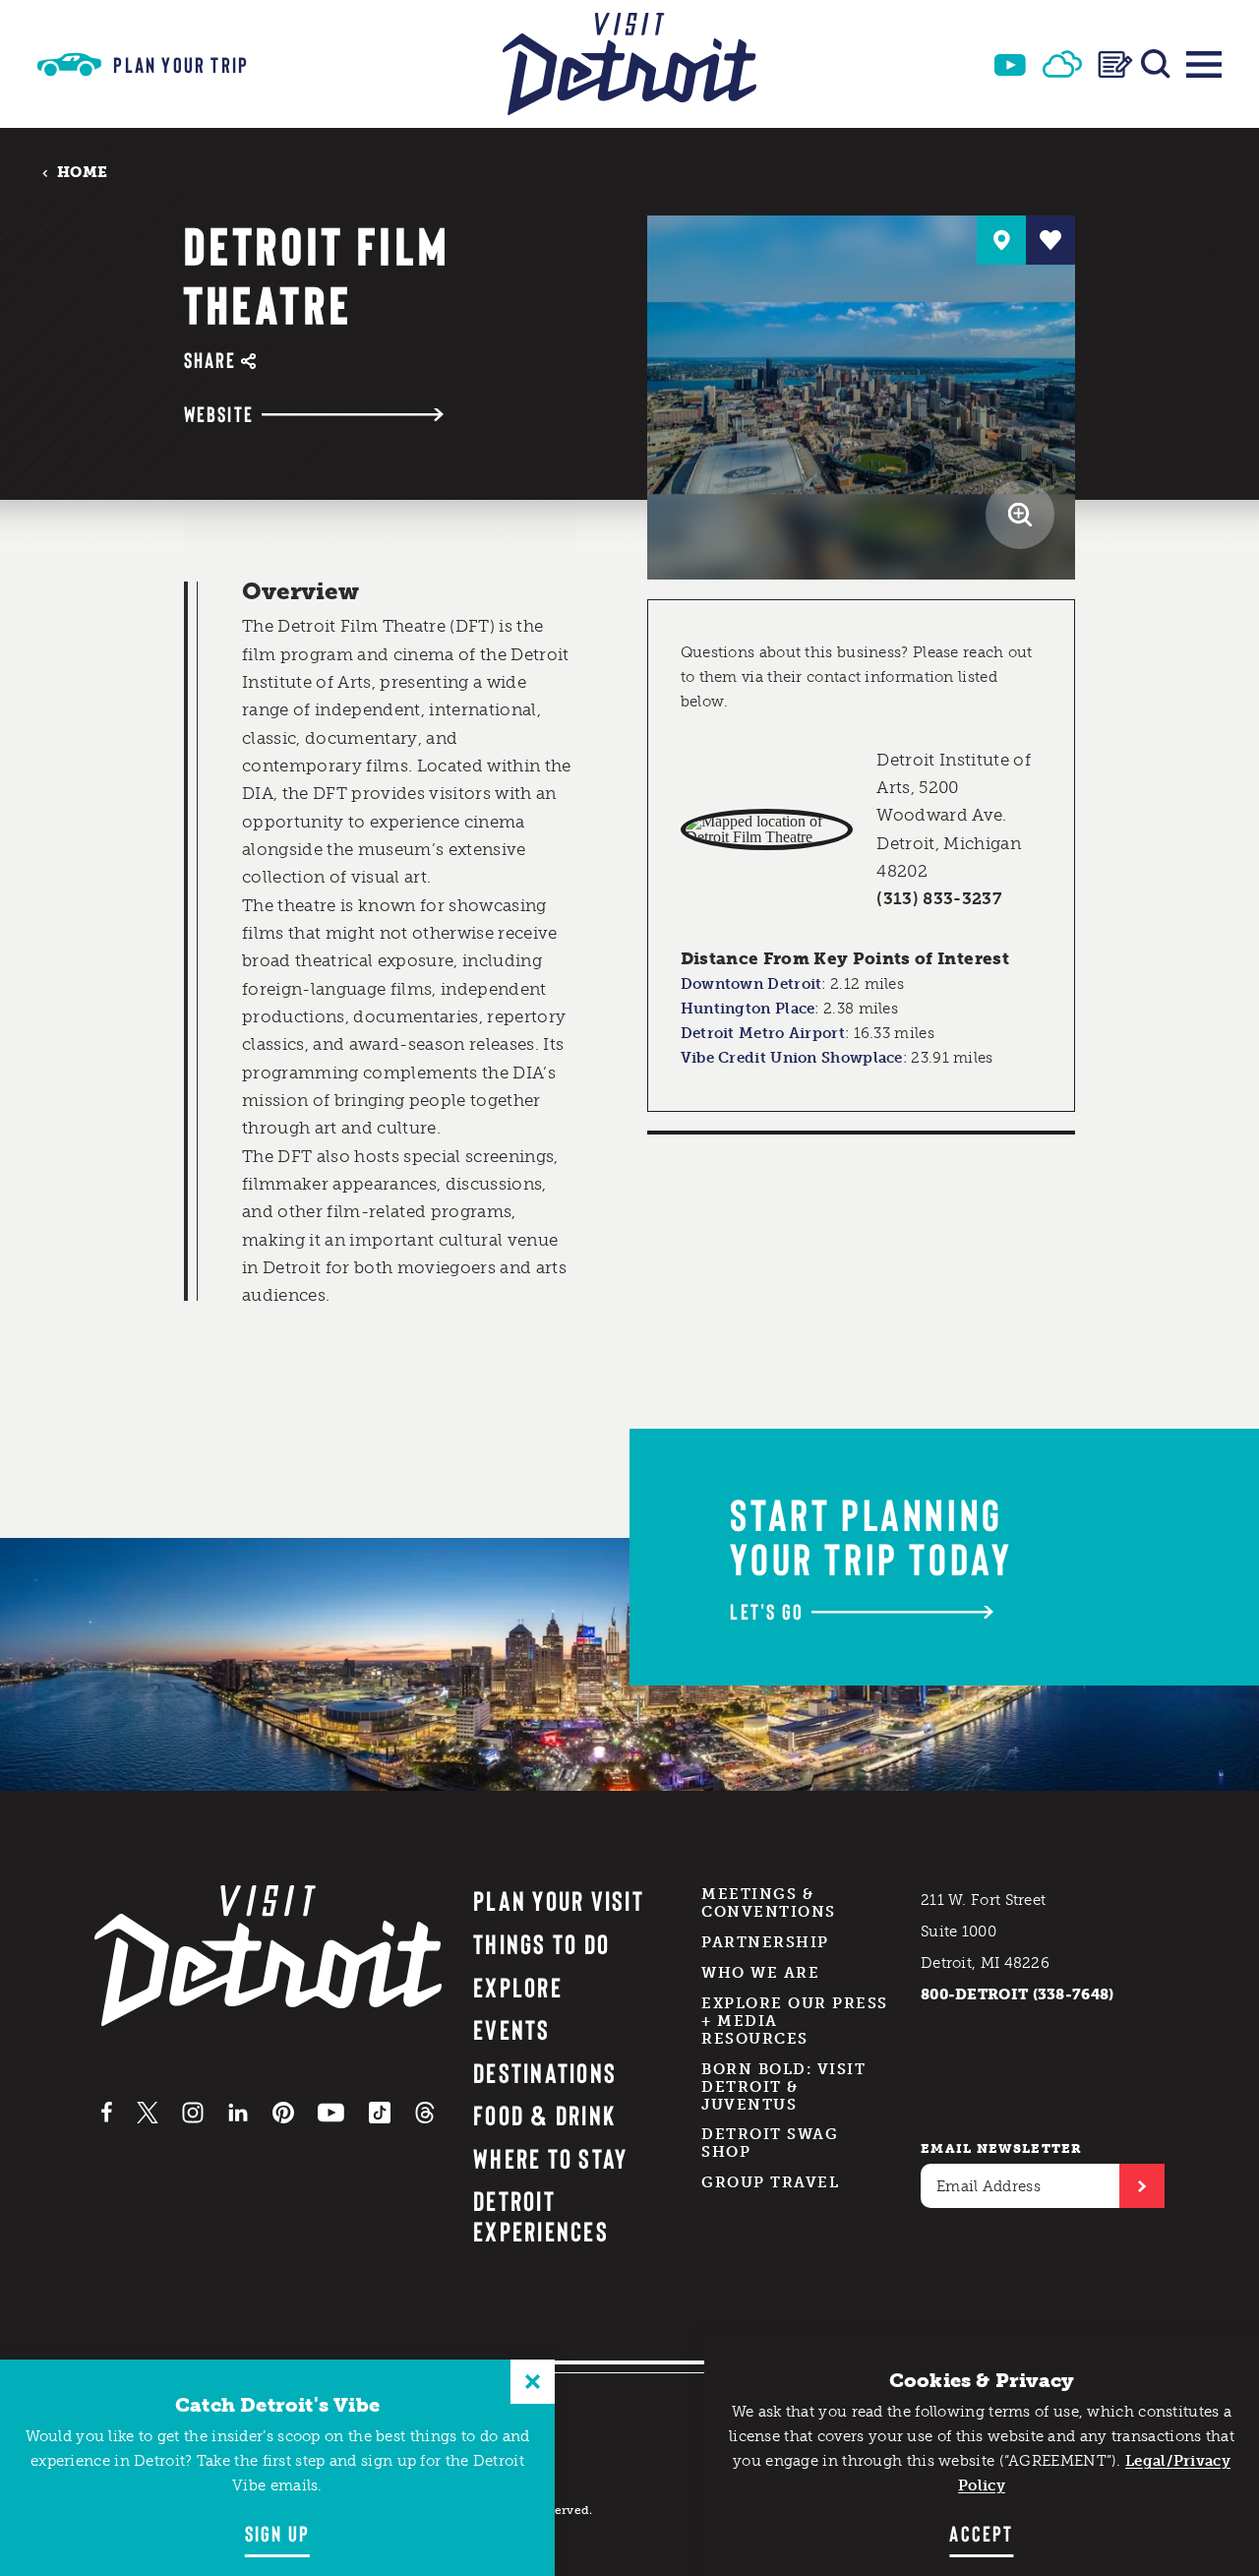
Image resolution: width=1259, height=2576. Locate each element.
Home (82, 172)
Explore (518, 1987)
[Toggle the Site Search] (1156, 64)
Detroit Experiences (541, 2215)
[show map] (1001, 240)
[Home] (629, 64)
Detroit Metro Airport (763, 1033)
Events (511, 2029)
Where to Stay (550, 2158)
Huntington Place (748, 1009)
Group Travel (770, 2182)
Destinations (545, 2072)
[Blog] (1115, 64)
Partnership (765, 1942)
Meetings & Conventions (769, 1903)
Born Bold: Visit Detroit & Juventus (783, 2087)
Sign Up (277, 2533)
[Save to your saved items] (1050, 240)
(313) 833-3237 (939, 898)
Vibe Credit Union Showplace (792, 1058)
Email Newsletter (1002, 2148)
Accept (981, 2533)
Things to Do (541, 1943)
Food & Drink (544, 2115)
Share (210, 360)
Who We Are (760, 1973)
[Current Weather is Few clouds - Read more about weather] (1062, 64)
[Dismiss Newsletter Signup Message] (533, 2382)
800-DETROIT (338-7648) (1018, 1994)
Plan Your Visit (559, 1900)
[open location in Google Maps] (767, 829)
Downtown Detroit (751, 984)
